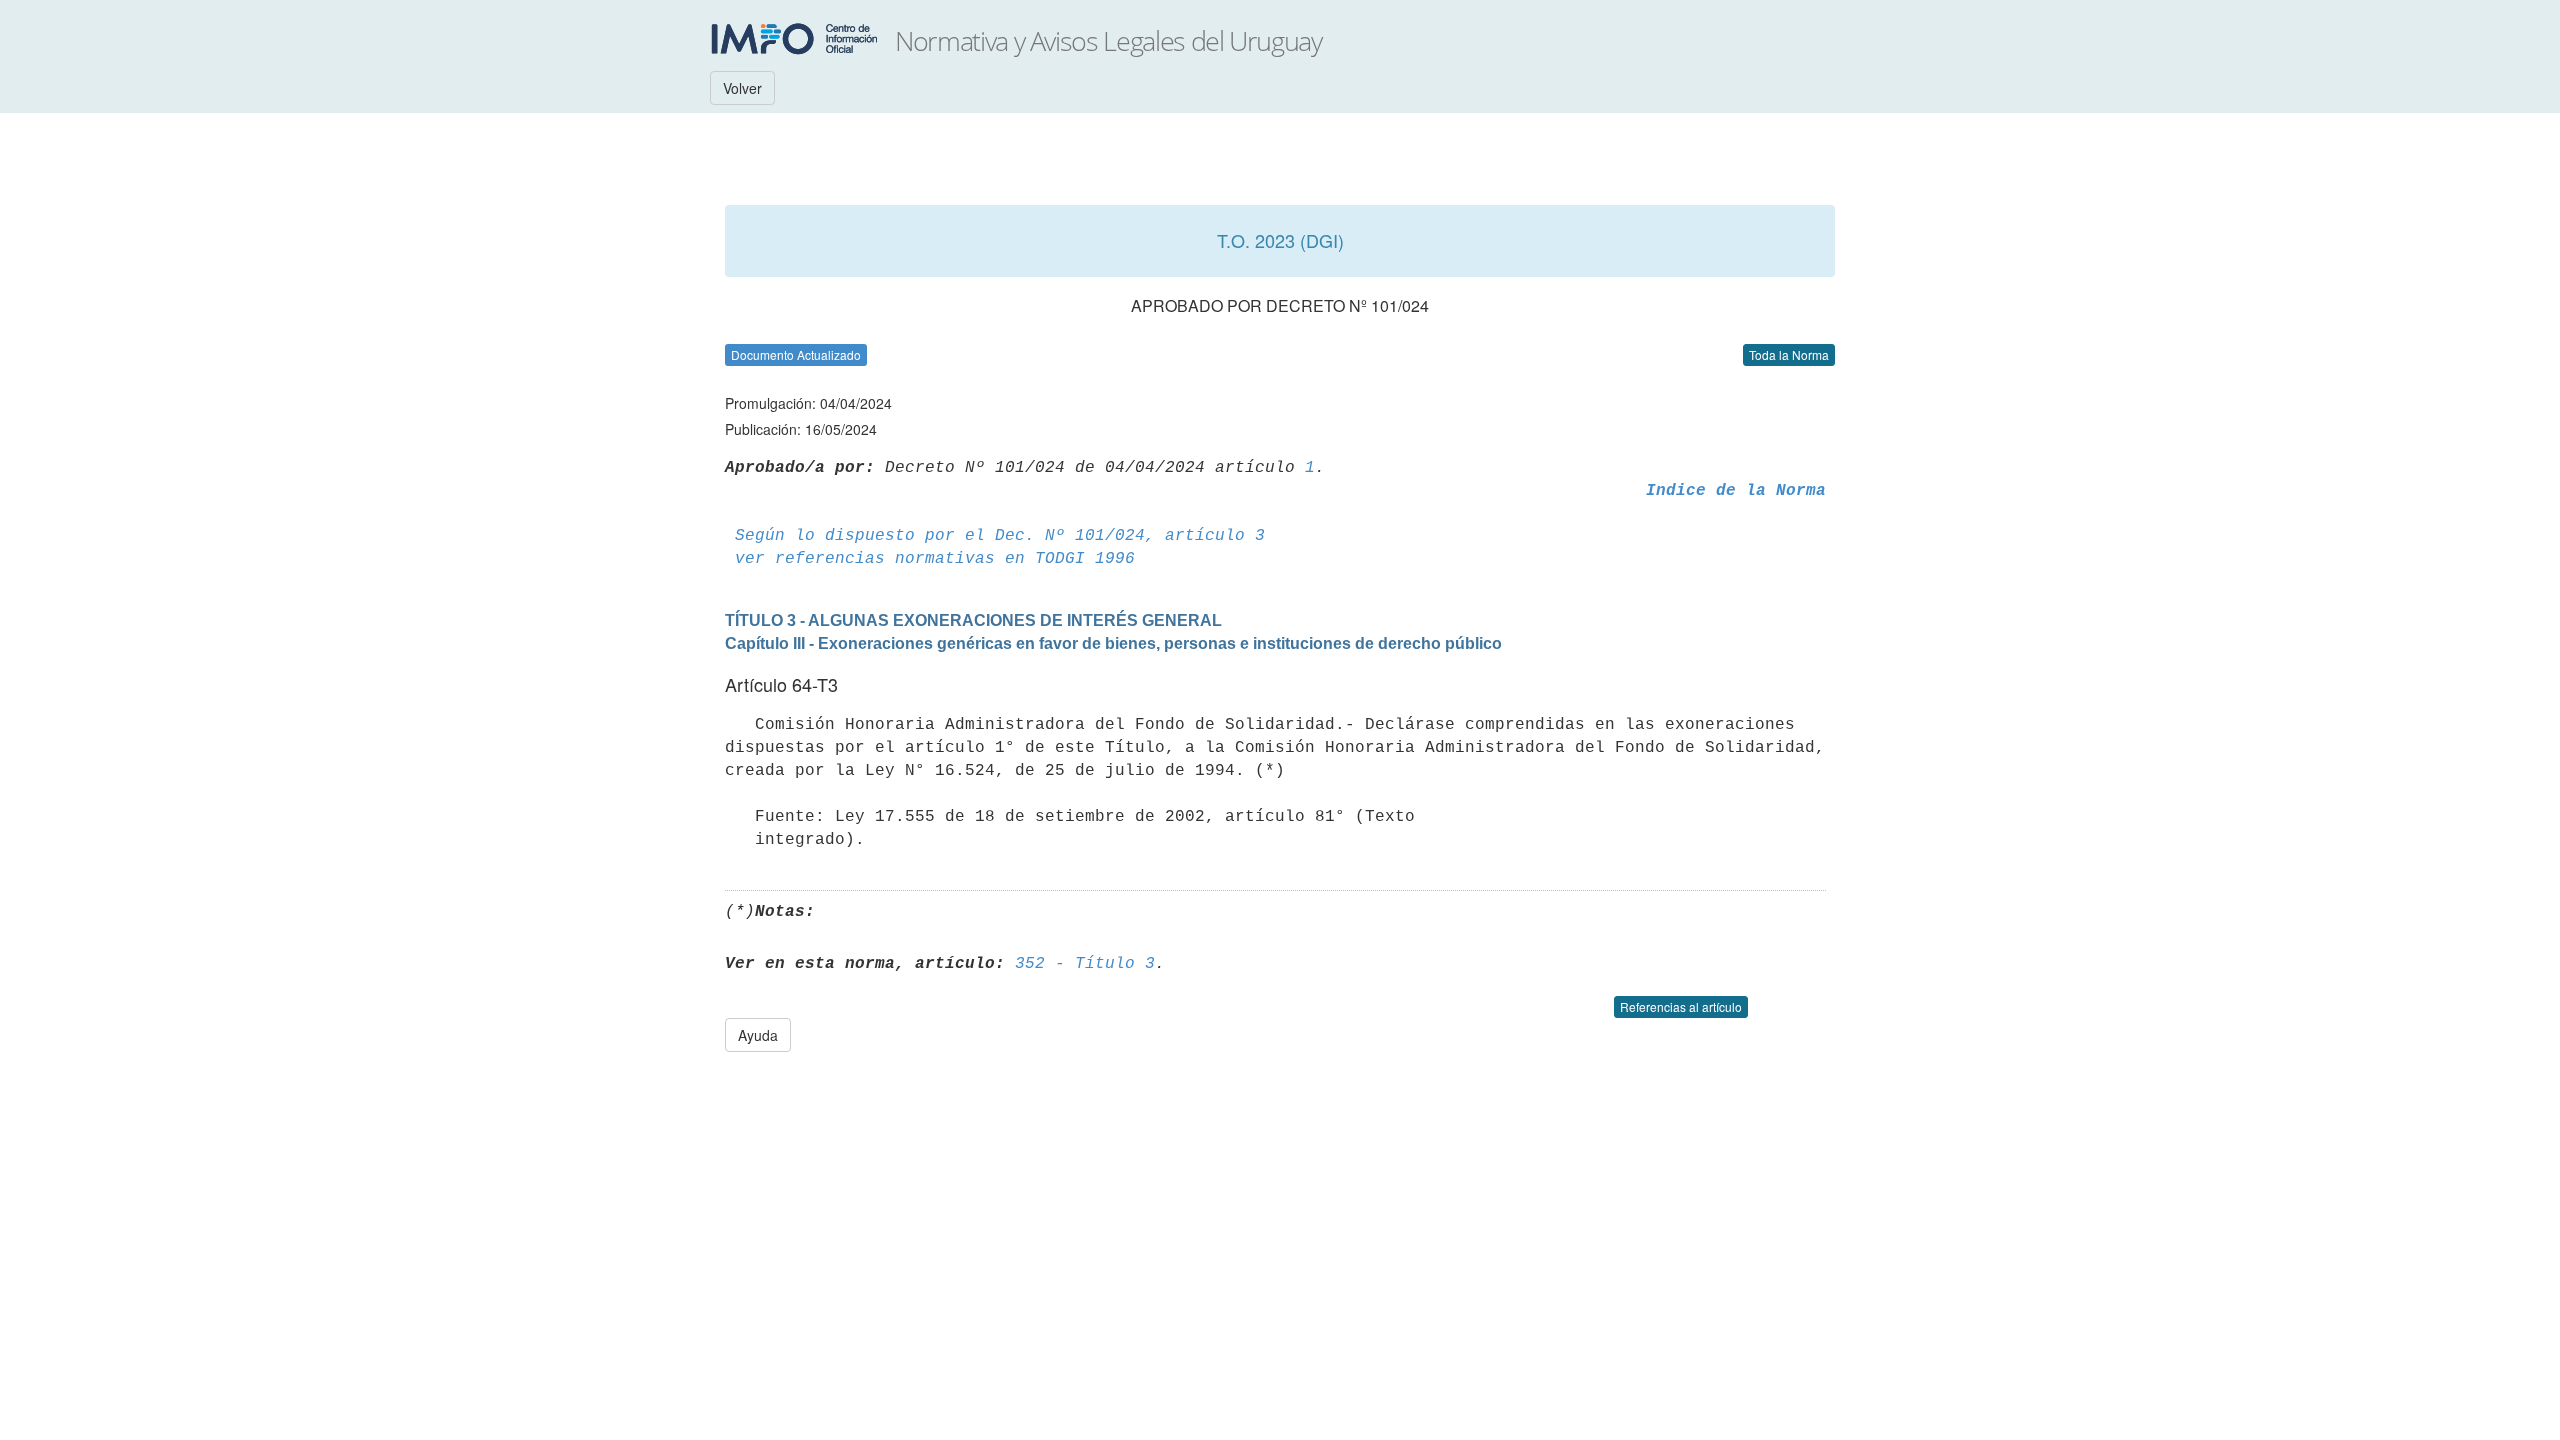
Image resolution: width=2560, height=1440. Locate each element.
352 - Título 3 (1085, 964)
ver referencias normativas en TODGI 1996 (935, 559)
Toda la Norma (1789, 354)
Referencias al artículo (1681, 1006)
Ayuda (758, 1035)
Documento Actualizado (796, 354)
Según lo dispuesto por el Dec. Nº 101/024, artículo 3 (1000, 536)
